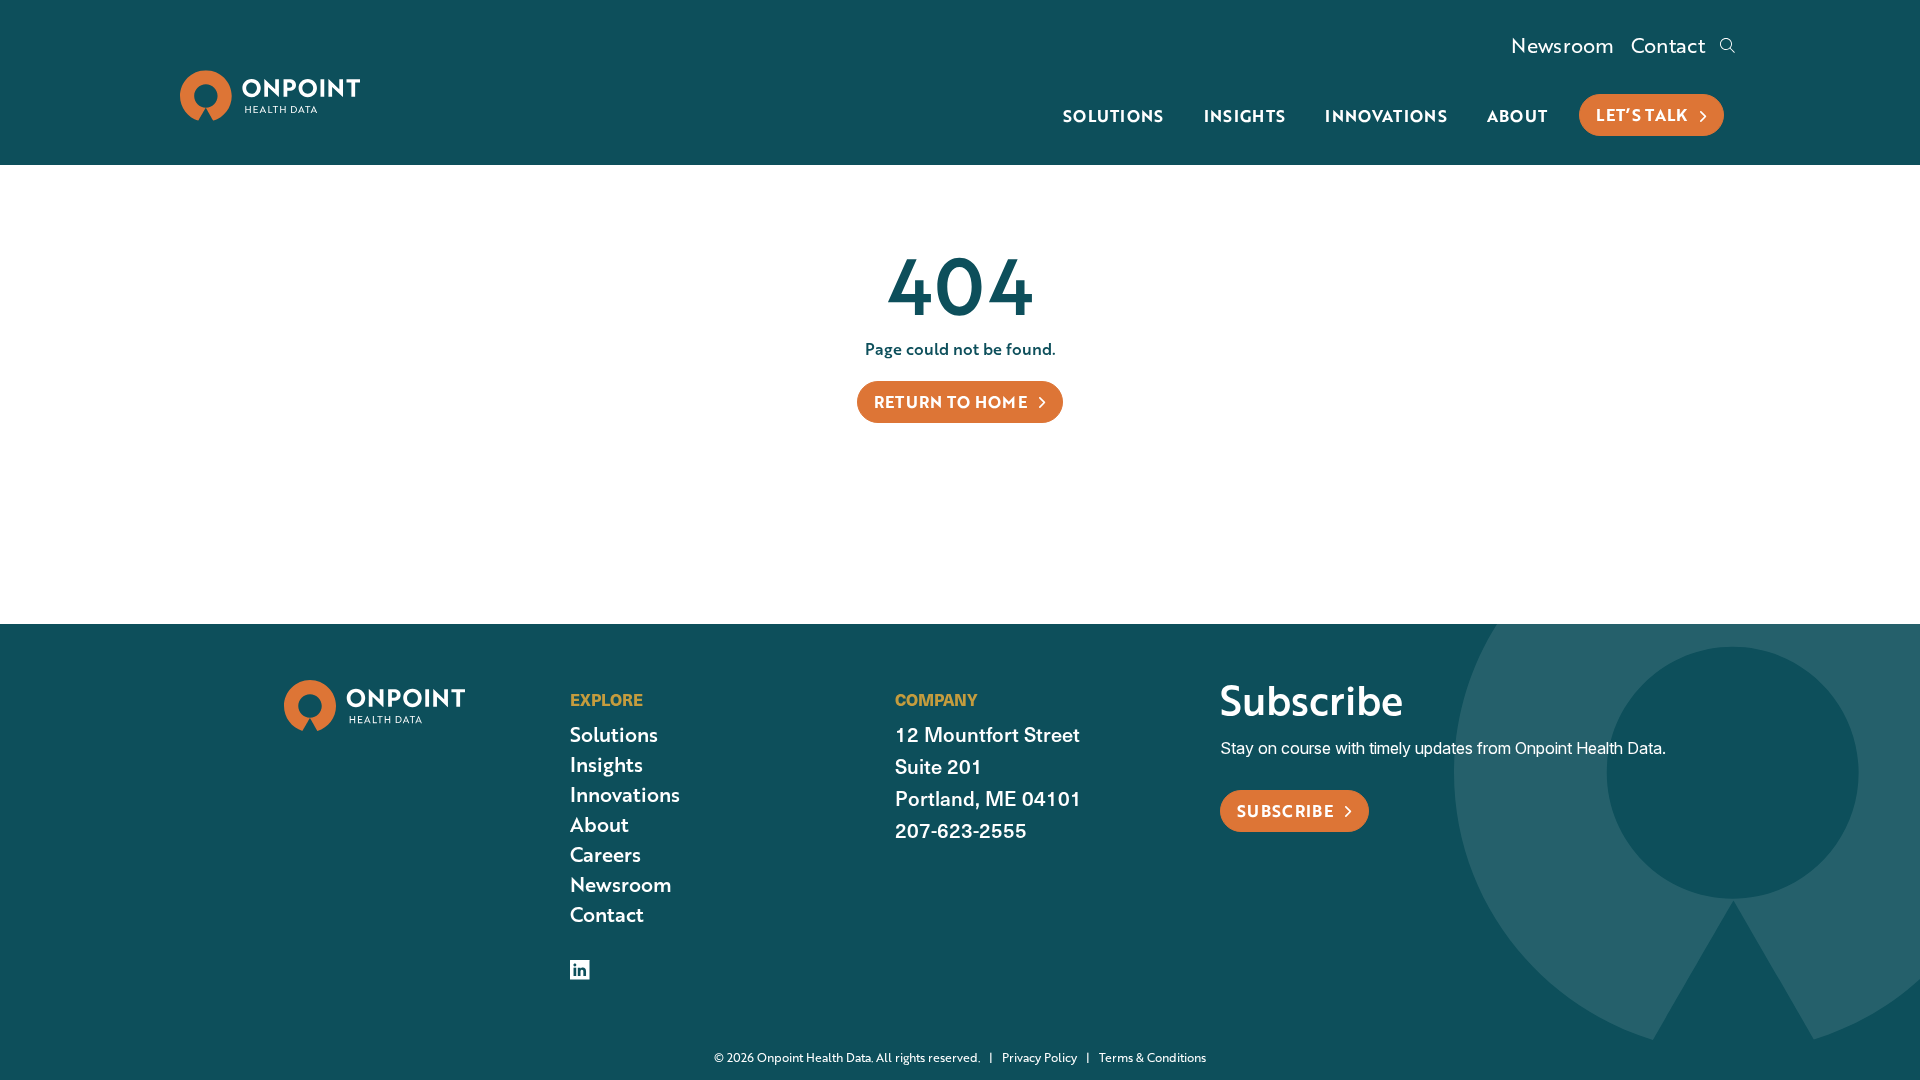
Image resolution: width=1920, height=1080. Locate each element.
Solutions (1113, 115)
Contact (1668, 45)
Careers (605, 854)
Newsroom (1563, 45)
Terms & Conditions (1141, 1057)
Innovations (1386, 115)
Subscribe (1287, 810)
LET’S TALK (1644, 114)
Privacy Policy (1028, 1057)
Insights (1245, 115)
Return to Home (953, 401)
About (1517, 115)
